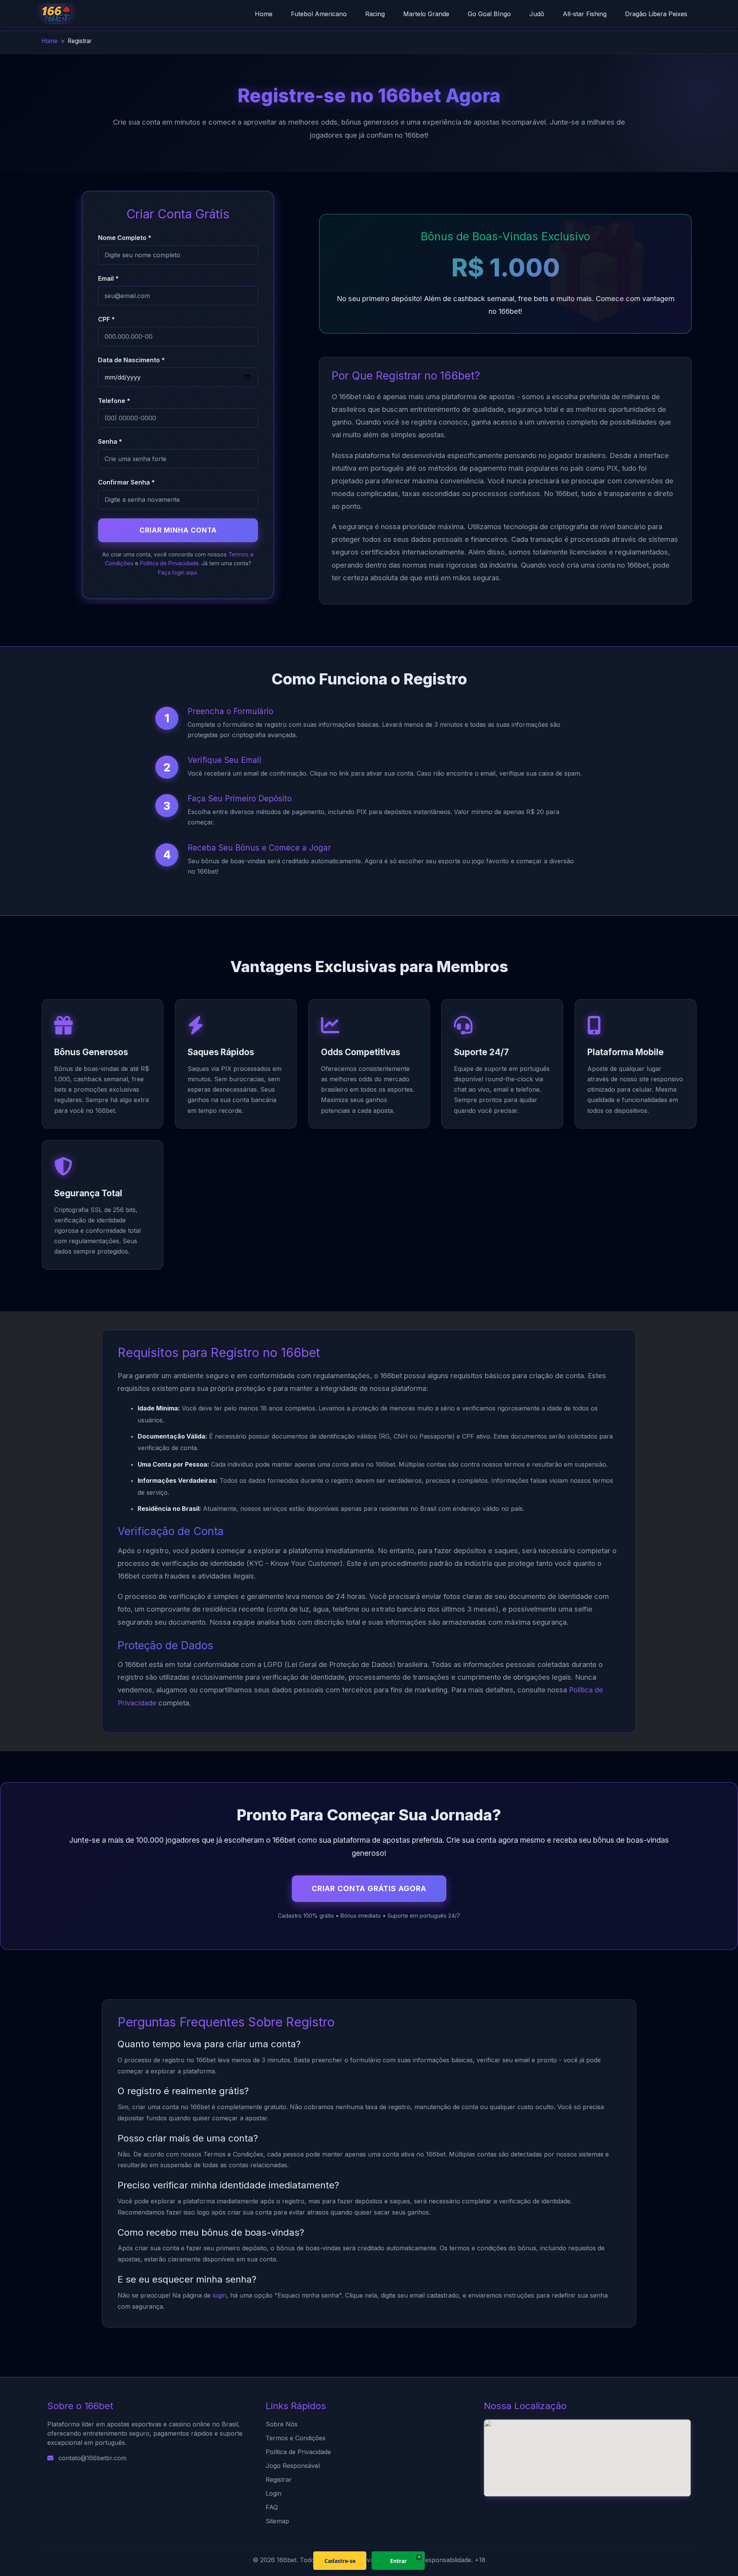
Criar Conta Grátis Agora (369, 1888)
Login (273, 2493)
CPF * (106, 319)
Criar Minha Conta (178, 530)
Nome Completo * (125, 238)
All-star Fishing (585, 14)
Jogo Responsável (293, 2466)
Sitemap (277, 2521)
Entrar (398, 2561)
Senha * (110, 441)
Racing (375, 14)
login (219, 2295)
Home (264, 14)
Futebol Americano (319, 14)
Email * (108, 278)
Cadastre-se (340, 2561)
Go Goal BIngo (489, 14)
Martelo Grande (426, 14)
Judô (537, 14)
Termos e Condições (296, 2438)
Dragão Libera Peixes (656, 14)
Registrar (279, 2479)
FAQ (272, 2507)
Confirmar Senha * (126, 482)
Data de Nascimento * (131, 360)
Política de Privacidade (169, 563)
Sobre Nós (282, 2424)
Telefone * (114, 401)
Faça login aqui (177, 572)
